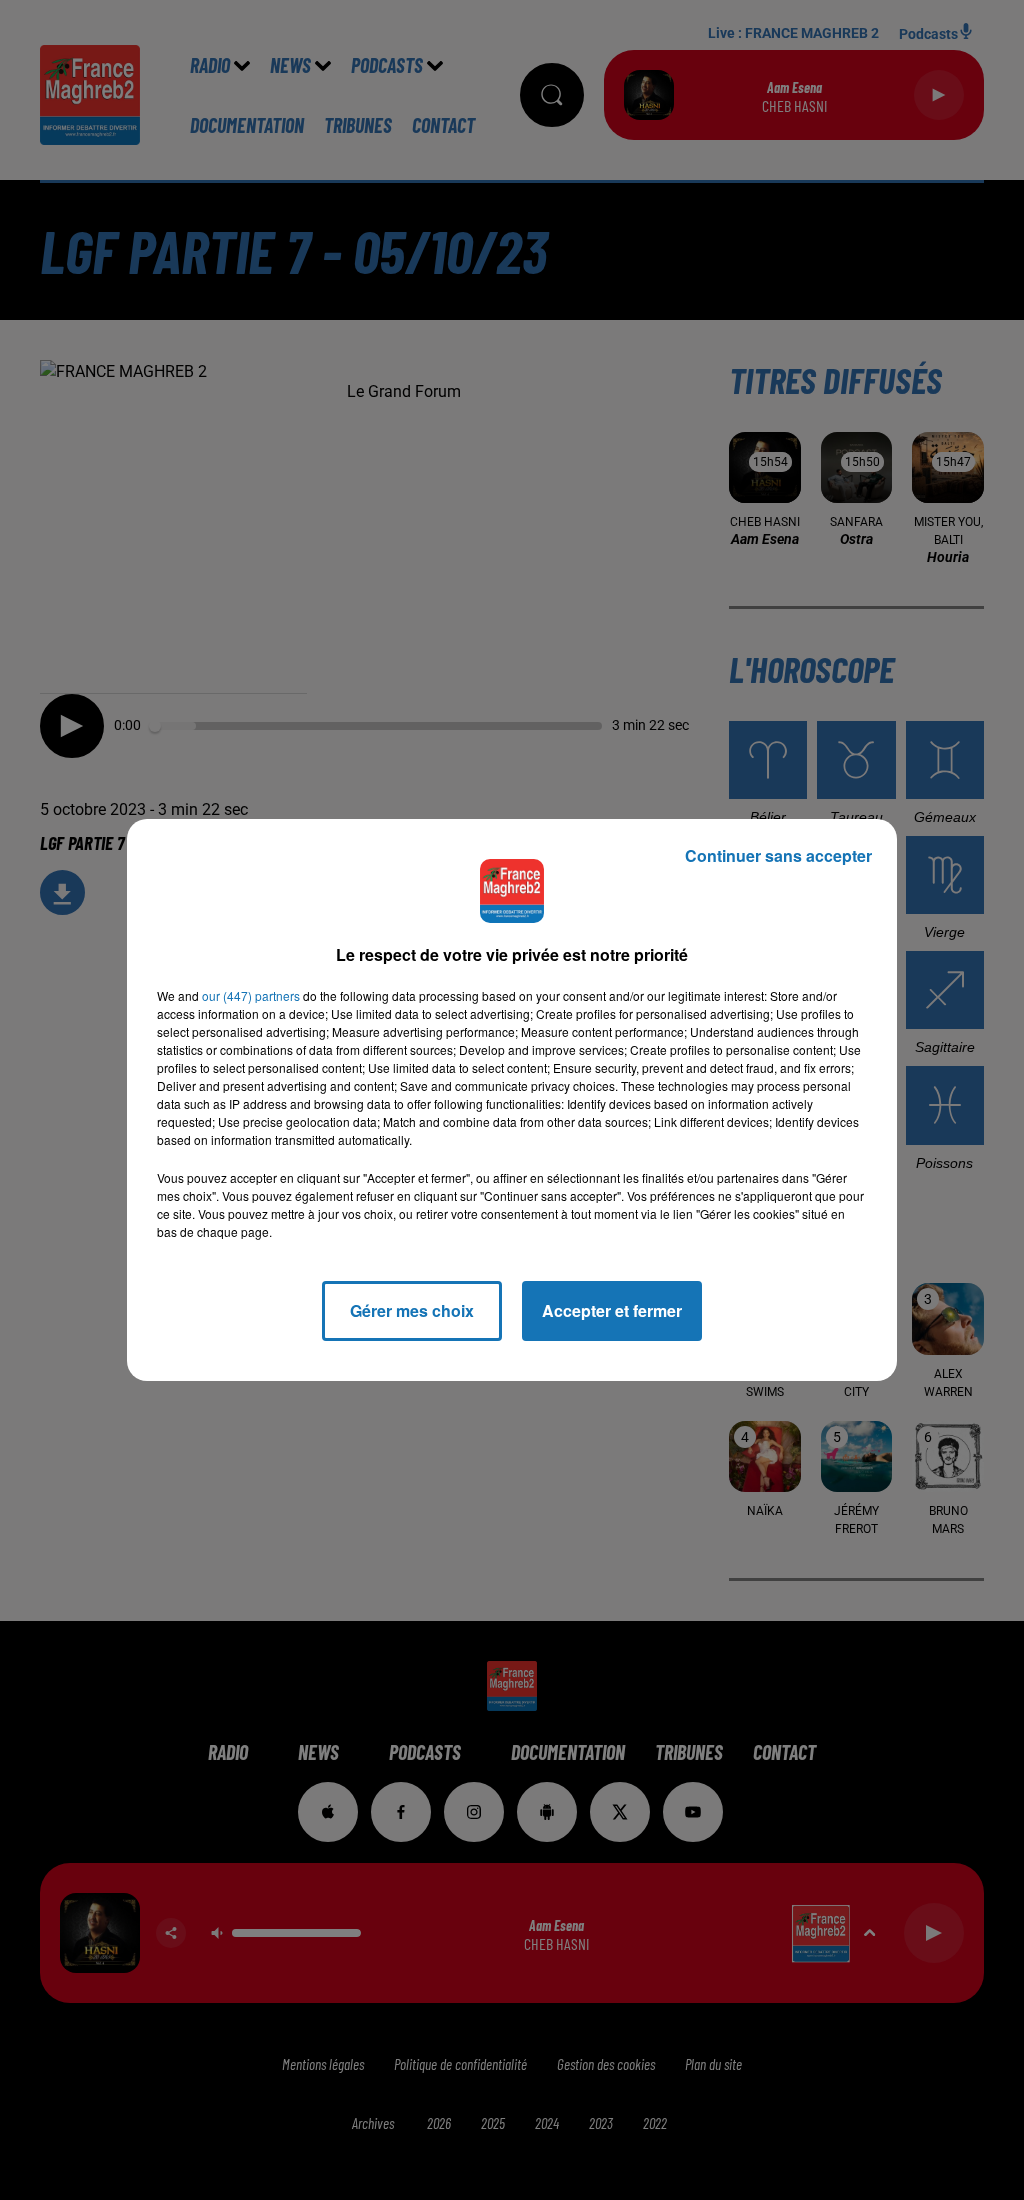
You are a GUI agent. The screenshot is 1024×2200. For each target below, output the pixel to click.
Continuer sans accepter (778, 855)
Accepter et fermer (612, 1310)
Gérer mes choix (412, 1310)
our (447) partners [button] (251, 995)
